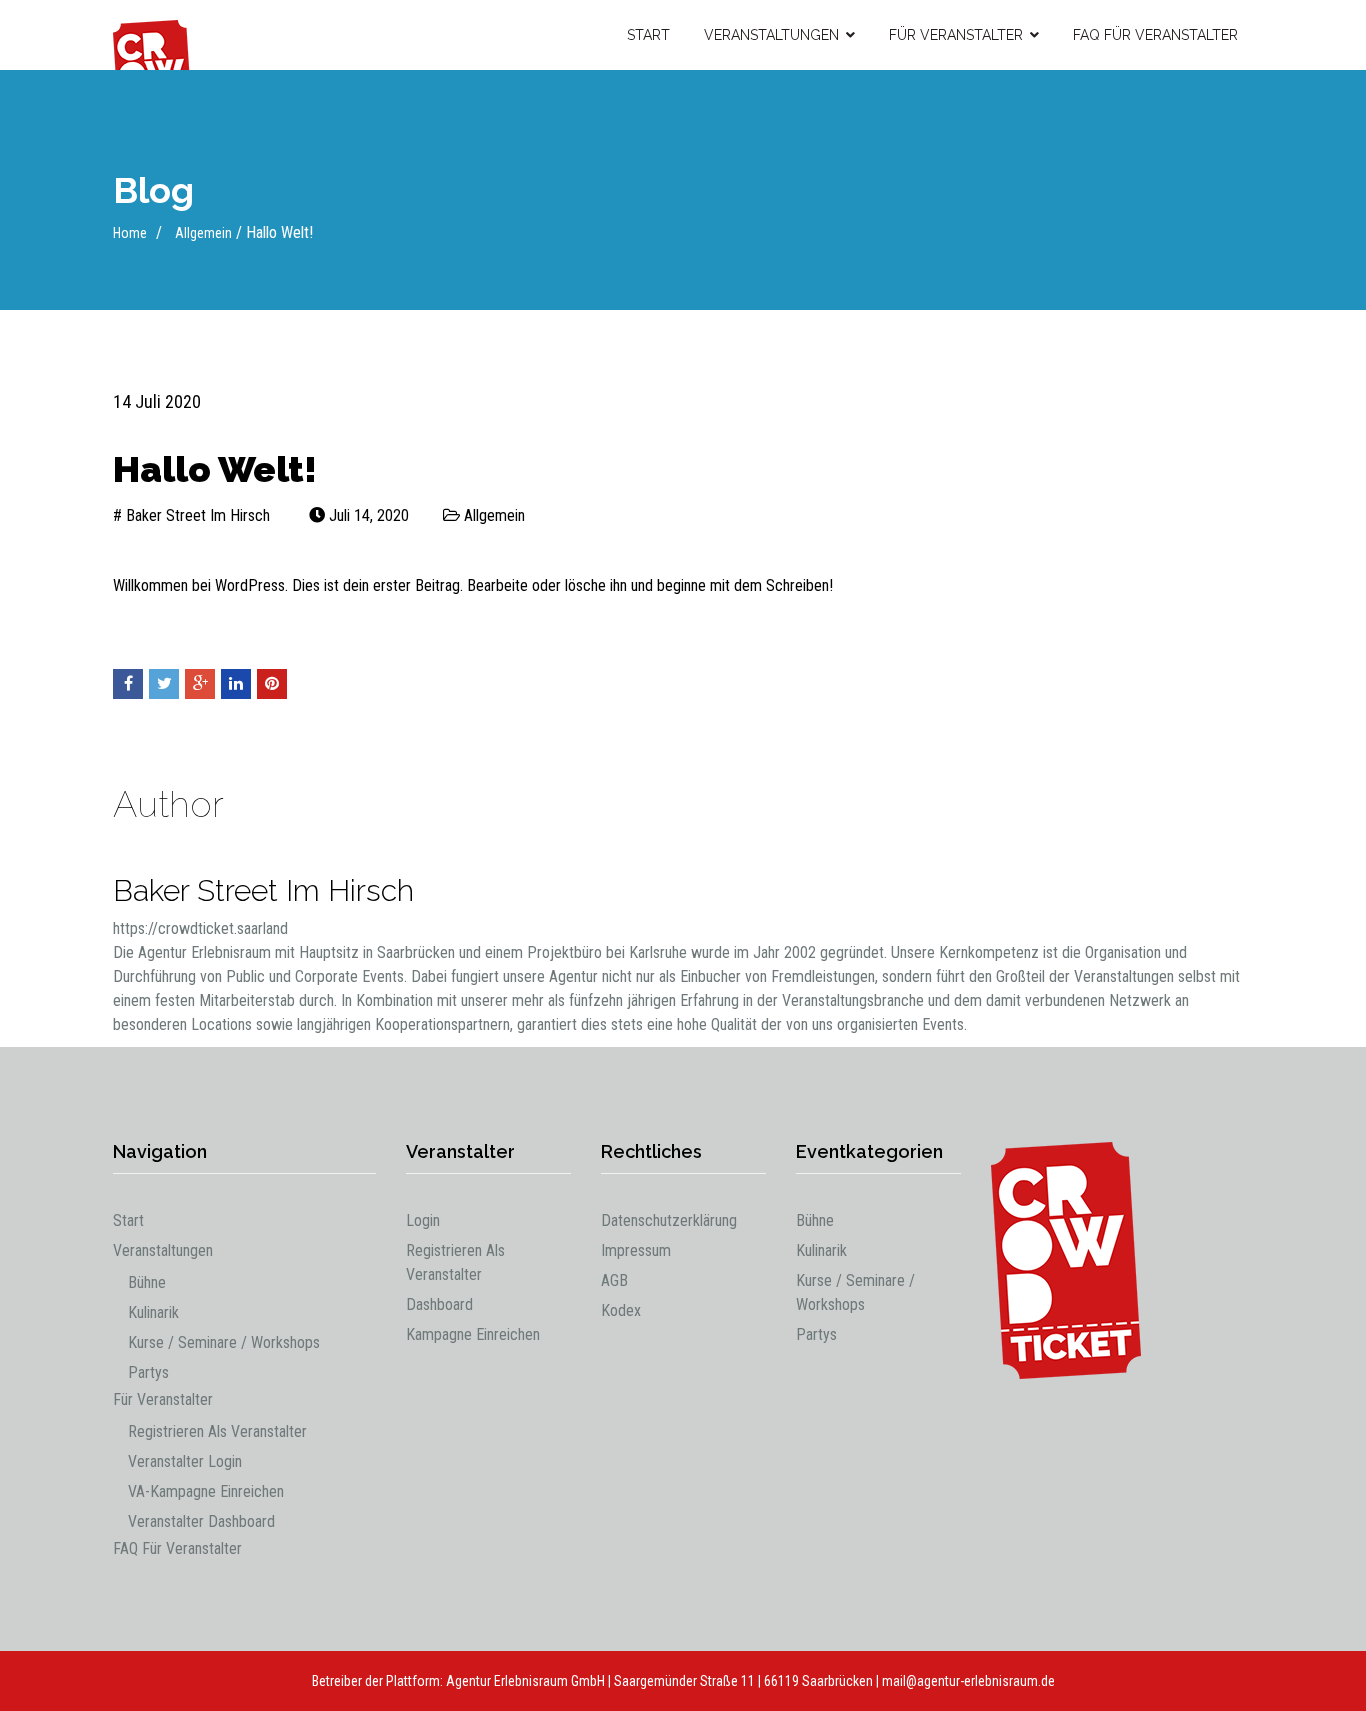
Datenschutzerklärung (669, 1220)
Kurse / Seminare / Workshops (224, 1342)
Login (423, 1220)
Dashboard (439, 1304)
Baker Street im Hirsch (198, 515)
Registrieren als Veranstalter (217, 1431)
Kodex (621, 1310)
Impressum (636, 1250)
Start (648, 35)
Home (130, 233)
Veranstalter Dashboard (201, 1521)
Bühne (147, 1282)
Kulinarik (153, 1312)
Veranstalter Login (185, 1461)
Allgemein (203, 233)
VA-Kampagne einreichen (206, 1491)
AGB (614, 1280)
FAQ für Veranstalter (1155, 35)
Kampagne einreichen (473, 1334)
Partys (148, 1372)
